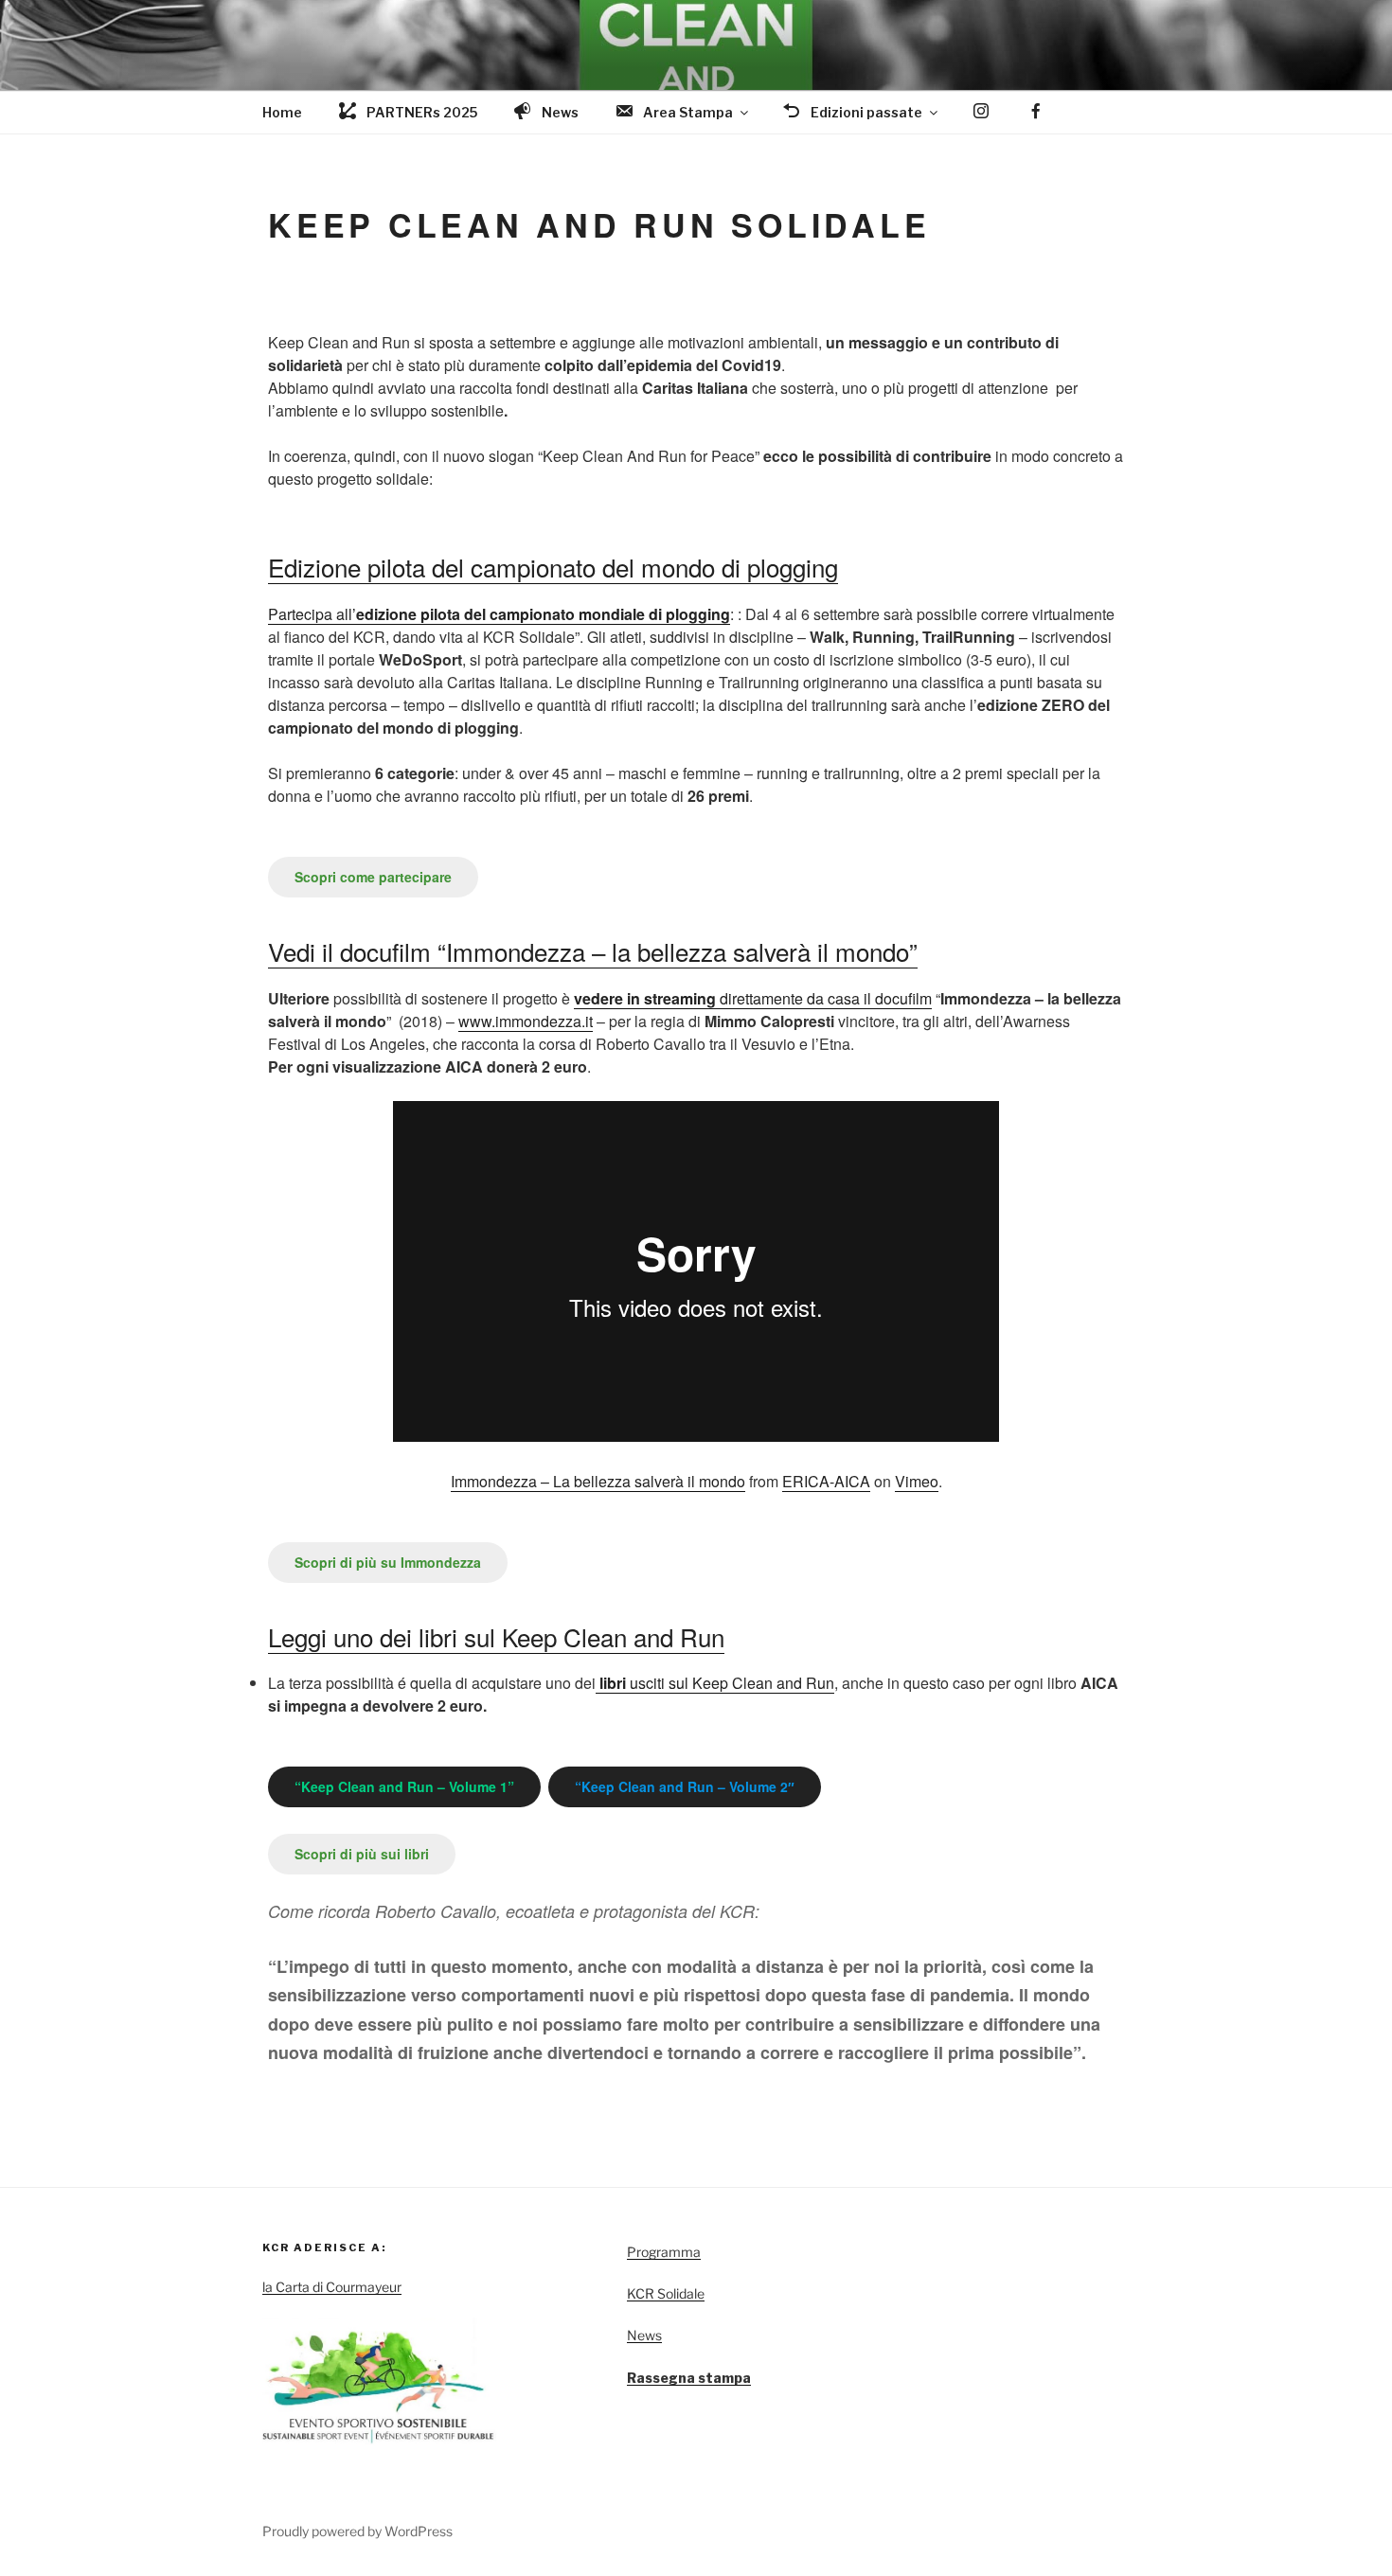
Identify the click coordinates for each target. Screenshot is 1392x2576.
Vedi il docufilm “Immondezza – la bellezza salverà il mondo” (593, 951)
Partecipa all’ (499, 614)
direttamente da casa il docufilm (753, 998)
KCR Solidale (666, 2293)
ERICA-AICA (826, 1481)
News (644, 2335)
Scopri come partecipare (373, 877)
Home (282, 112)
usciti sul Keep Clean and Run (715, 1683)
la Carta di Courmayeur (332, 2287)
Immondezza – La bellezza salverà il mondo (598, 1481)
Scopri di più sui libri (362, 1854)
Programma (664, 2252)
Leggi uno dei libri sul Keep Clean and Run (496, 1636)
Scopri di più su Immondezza (388, 1562)
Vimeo (917, 1481)
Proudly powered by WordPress (357, 2531)
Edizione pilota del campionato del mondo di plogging (553, 567)
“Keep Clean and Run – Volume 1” (404, 1786)
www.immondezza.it (526, 1021)
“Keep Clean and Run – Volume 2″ (685, 1786)
